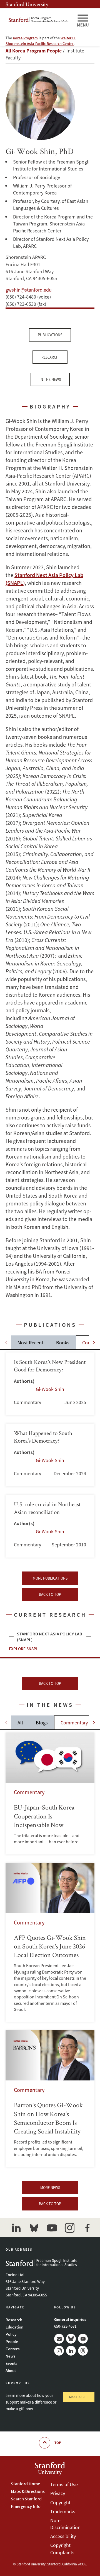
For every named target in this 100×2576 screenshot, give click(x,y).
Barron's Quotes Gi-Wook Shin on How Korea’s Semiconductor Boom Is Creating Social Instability (50, 2099)
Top (58, 2443)
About (11, 2370)
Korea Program (25, 38)
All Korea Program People (34, 51)
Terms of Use (64, 2484)
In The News (50, 379)
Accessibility (63, 2536)
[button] (94, 1342)
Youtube (83, 2339)
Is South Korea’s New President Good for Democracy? (50, 1384)
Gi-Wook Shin (50, 1389)
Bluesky (71, 2339)
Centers (12, 2349)
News (10, 2356)
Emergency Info (26, 2506)
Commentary (74, 1723)
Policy (11, 2334)
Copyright (60, 2502)
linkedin (16, 2228)
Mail (59, 2339)
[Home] (39, 20)
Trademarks (63, 2511)
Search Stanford (26, 2499)
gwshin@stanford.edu (29, 290)
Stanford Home (25, 2484)
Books (63, 1343)
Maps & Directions (28, 2491)
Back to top (50, 1594)
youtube (52, 2228)
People (12, 2341)
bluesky (34, 2228)
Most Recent (30, 1343)
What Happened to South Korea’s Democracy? (50, 1455)
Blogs (42, 1723)
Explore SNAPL (24, 1649)
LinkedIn (71, 2351)
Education (14, 2327)
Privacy (58, 2493)
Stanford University (27, 4)
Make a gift (79, 2397)
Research (50, 357)
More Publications (50, 1578)
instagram (69, 2228)
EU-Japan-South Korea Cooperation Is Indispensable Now (50, 1793)
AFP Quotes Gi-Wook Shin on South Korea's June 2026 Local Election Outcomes (50, 1942)
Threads (83, 2351)
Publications (50, 335)
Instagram (59, 2351)
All (20, 1723)
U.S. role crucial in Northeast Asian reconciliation (50, 1526)
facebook (87, 2228)
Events (11, 2363)
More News (50, 2188)
